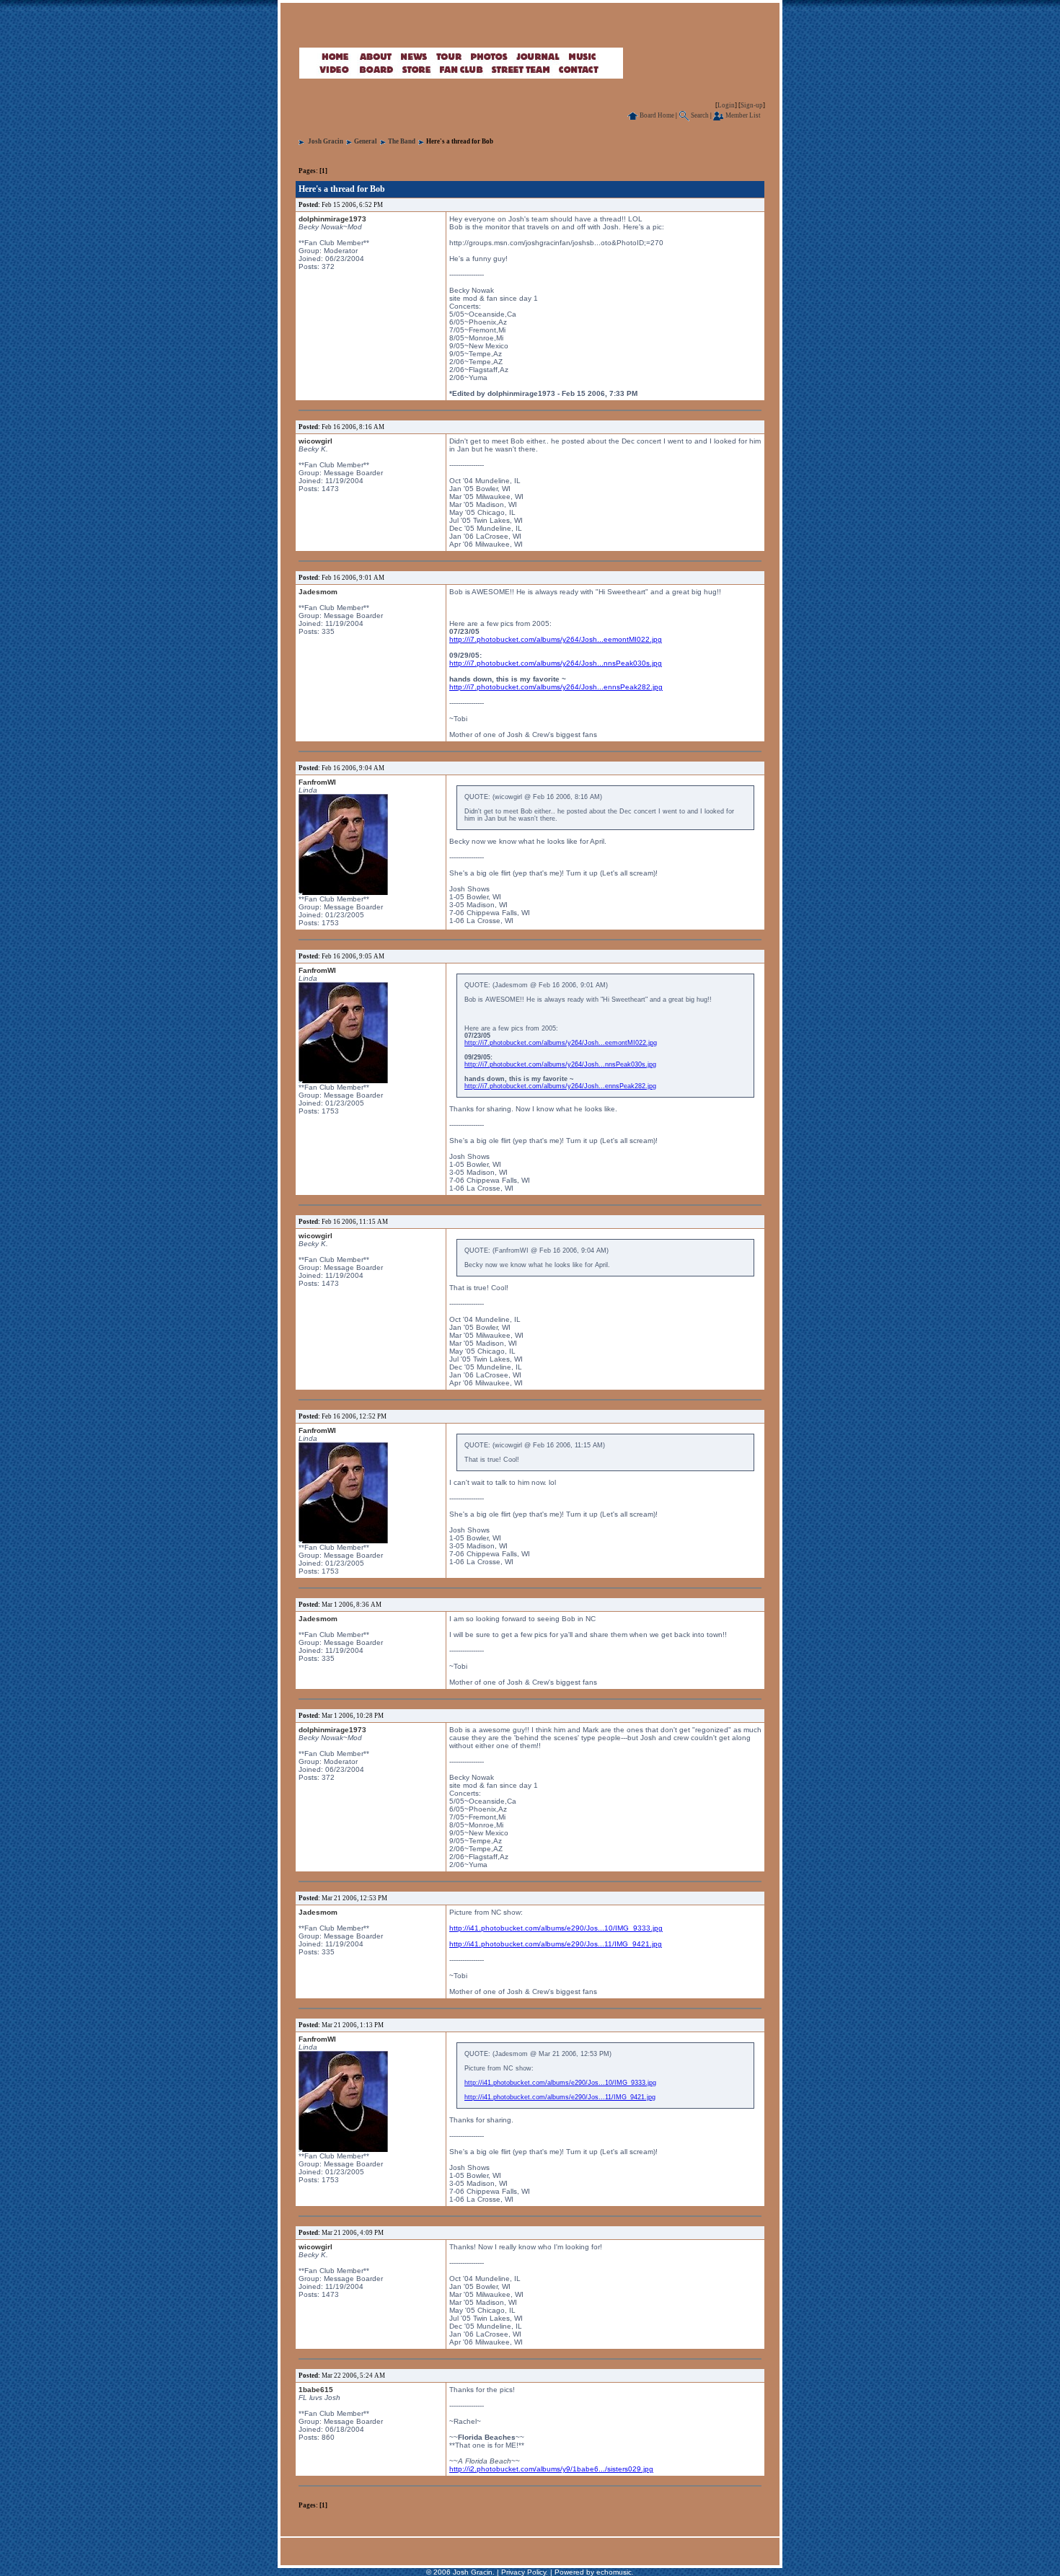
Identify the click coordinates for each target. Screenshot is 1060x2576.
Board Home (656, 115)
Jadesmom (318, 592)
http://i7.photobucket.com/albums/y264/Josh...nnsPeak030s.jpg (556, 663)
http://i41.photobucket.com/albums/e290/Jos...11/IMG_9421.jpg (556, 1944)
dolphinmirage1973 (332, 219)
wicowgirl (315, 441)
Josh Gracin (326, 141)
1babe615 (316, 2390)
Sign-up (752, 105)
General (366, 141)
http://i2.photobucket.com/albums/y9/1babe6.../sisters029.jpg (551, 2469)
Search (699, 115)
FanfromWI (317, 782)
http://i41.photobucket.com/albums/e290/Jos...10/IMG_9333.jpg (556, 1928)
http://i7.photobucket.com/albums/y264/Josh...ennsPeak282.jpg (556, 687)
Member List (742, 115)
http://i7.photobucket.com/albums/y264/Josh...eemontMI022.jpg (556, 639)
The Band (402, 141)
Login (726, 105)
